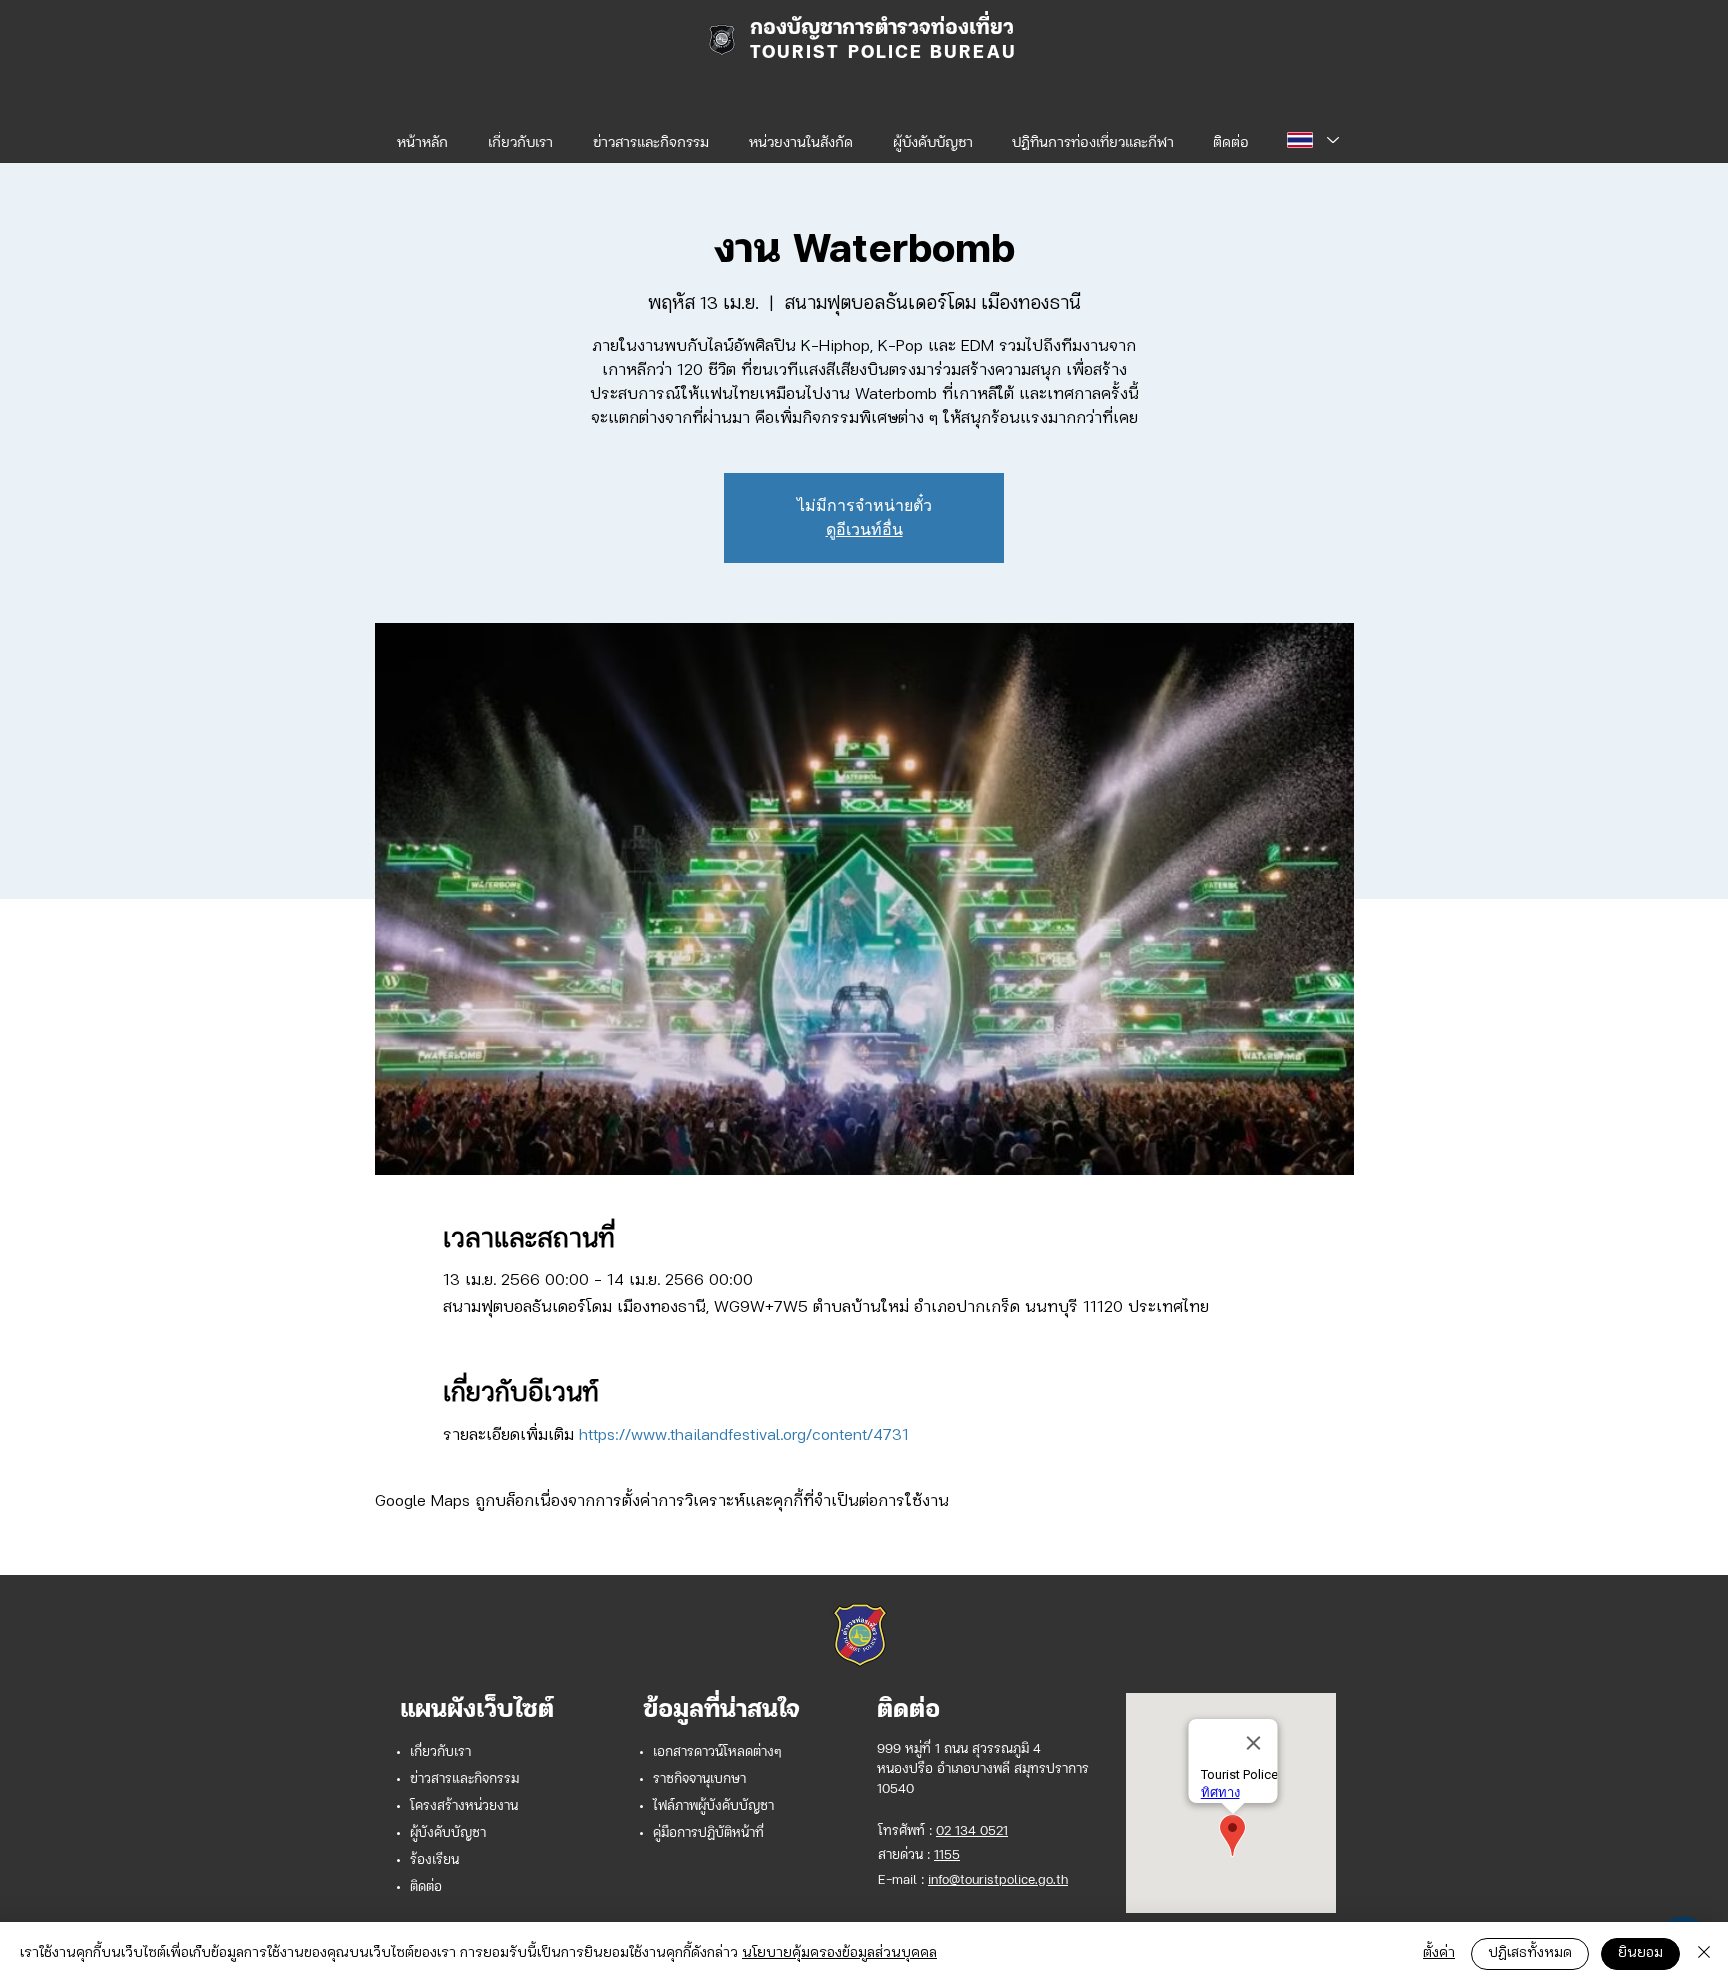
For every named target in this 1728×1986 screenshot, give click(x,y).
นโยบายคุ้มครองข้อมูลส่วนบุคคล (839, 1953)
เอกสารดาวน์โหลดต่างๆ (717, 1752)
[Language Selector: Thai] (1312, 140)
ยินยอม (1640, 1953)
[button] (801, 135)
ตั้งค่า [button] (1439, 1953)
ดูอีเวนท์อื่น (864, 529)
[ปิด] (1704, 1954)
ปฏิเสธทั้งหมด (1530, 1953)
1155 (947, 1855)
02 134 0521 (972, 1831)
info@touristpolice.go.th (998, 1880)
